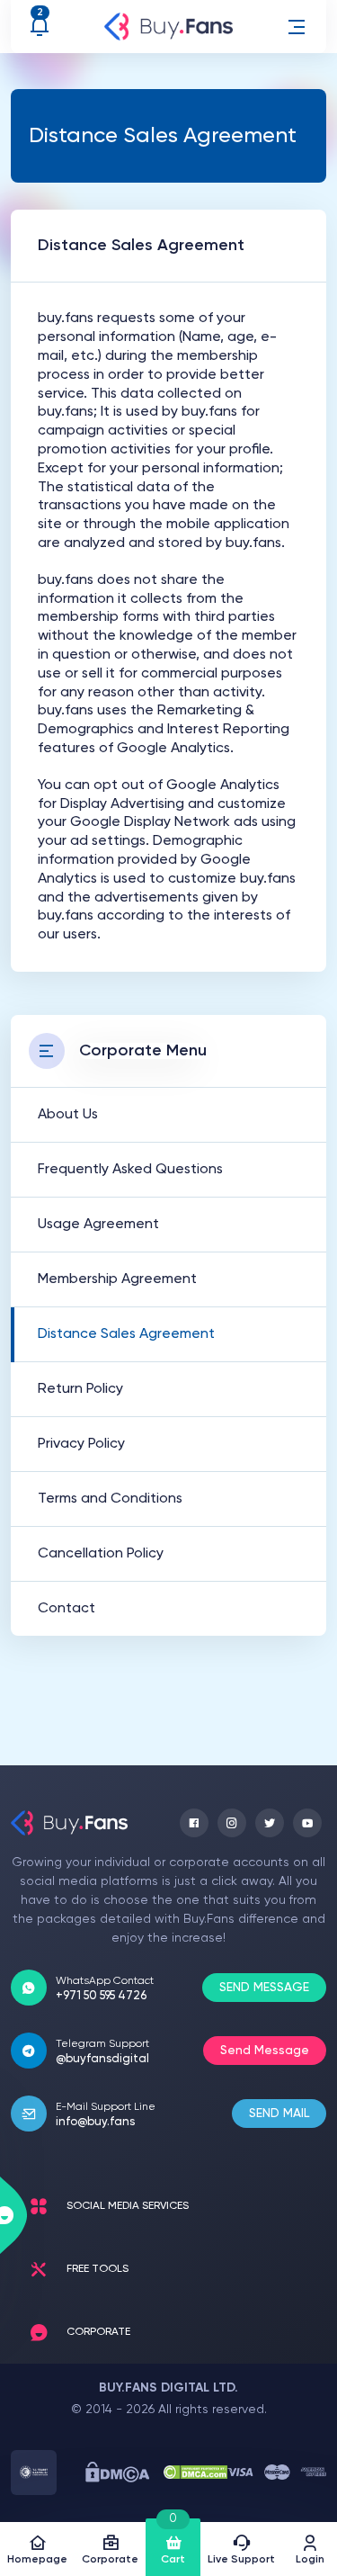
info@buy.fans (95, 2122)
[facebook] (194, 1823)
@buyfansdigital (102, 2059)
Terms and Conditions (110, 1499)
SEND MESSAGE (264, 1988)
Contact (67, 1609)
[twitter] (270, 1823)
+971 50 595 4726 (101, 1996)
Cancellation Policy (101, 1554)
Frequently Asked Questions (130, 1170)
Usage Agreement (98, 1225)
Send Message (265, 2051)
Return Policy (80, 1389)
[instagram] (232, 1823)
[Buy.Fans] (169, 27)
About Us (68, 1115)
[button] (297, 27)
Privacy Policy (81, 1444)
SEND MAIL (279, 2114)
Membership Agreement (117, 1279)
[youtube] (307, 1823)
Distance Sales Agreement (126, 1334)
